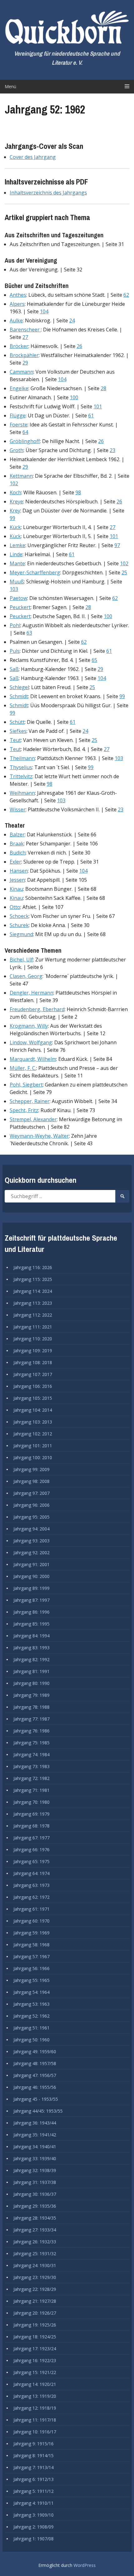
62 (126, 295)
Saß (14, 669)
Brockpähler (24, 355)
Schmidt (19, 696)
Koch (15, 492)
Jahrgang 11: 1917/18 (35, 2420)
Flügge (18, 416)
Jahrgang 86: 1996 (31, 1612)
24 (72, 320)
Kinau (16, 889)
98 (78, 492)
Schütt (17, 722)
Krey (15, 511)
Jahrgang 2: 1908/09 (33, 2527)
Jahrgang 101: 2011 (33, 1446)
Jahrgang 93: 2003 (31, 1541)
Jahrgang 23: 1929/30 (35, 2277)
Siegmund (21, 934)
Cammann (22, 372)
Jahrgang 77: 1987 (31, 1719)
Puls (15, 651)
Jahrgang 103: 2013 (33, 1422)
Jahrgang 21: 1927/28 (35, 2301)
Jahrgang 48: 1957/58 (35, 2063)
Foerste (19, 425)
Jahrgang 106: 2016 (33, 1386)
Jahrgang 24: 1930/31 (35, 2265)
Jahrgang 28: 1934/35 (35, 2218)
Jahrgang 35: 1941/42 (35, 2135)
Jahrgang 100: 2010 (33, 1457)
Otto (15, 907)
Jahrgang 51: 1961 (31, 2028)
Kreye (16, 502)
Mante (17, 563)
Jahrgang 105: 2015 (33, 1398)
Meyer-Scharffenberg (35, 572)
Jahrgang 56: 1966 (31, 1968)
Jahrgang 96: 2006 (31, 1505)
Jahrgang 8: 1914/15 (33, 2455)
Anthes (18, 295)
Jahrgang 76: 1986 (31, 1731)
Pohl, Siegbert (26, 1085)
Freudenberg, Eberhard (37, 1009)
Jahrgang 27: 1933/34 (35, 2230)
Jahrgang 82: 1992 (31, 1659)
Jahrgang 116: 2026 (33, 1267)
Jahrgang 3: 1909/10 (33, 2515)
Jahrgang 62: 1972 (31, 1897)
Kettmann (21, 476)
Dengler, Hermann (31, 993)
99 (12, 518)
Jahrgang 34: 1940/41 (35, 2147)
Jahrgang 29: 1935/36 (35, 2206)
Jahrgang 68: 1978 (31, 1826)
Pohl (15, 625)
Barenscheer (25, 330)
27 (25, 337)
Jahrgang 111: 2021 (33, 1327)
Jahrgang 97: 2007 (31, 1493)
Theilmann (22, 758)
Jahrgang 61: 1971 (31, 1909)
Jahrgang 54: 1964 (31, 1992)
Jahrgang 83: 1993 (31, 1648)
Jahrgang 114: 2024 (33, 1291)
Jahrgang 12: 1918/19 (35, 2408)
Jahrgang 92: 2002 (31, 1553)
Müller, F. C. (23, 1068)
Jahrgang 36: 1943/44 (35, 2123)
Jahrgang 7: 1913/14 (33, 2467)
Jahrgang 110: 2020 (33, 1339)
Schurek (19, 925)
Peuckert (20, 607)
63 (29, 633)
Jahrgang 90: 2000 (31, 1576)
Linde (16, 554)
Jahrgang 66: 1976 (31, 1850)
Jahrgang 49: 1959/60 (35, 2052)
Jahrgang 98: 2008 (31, 1481)
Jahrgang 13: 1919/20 (35, 2396)
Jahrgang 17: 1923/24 (35, 2349)
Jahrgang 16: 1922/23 (35, 2360)
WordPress (85, 2565)
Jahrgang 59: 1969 (31, 1933)
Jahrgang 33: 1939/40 (35, 2158)
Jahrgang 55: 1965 (31, 1980)
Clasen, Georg (26, 976)
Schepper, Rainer (30, 1101)
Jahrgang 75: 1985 (31, 1743)
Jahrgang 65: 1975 (31, 1861)
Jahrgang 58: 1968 (31, 1945)
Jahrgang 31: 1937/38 (35, 2182)
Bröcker (19, 346)
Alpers (17, 304)
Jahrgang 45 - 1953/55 (36, 2099)
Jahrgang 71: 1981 (31, 1790)
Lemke (17, 545)
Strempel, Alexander (33, 1119)
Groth (17, 450)
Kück (15, 527)
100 (74, 397)
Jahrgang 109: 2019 (33, 1351)
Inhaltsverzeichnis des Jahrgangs (48, 193)
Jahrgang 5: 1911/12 (33, 2491)
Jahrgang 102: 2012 (33, 1434)
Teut (15, 740)
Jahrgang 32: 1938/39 (35, 2170)
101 (98, 406)
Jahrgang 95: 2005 (31, 1517)
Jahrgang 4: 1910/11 (33, 2503)
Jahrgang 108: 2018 (33, 1362)
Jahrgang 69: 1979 (31, 1814)
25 (124, 572)
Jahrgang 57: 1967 (31, 1956)
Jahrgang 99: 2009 (31, 1469)
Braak (17, 844)
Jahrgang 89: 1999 (31, 1588)
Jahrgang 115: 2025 (33, 1279)
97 (117, 545)
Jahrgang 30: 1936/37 (35, 2194)
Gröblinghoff (25, 441)
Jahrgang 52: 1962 (31, 2016)
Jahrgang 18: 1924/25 (35, 2337)
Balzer (17, 834)
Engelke (19, 388)
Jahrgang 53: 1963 (31, 2004)
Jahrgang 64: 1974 (31, 1873)
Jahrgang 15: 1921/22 (35, 2372)
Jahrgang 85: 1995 (31, 1624)
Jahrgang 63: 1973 (31, 1885)
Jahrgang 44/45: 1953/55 (38, 2111)
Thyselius (21, 767)
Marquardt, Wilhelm (33, 1059)
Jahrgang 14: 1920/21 (35, 2384)
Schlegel (19, 687)
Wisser (18, 809)
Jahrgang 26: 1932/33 (35, 2242)
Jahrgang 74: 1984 (31, 1754)
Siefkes (18, 731)
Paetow (18, 598)
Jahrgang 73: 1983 (31, 1766)
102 (14, 483)
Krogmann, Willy (29, 1026)
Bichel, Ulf (21, 960)
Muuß (17, 582)
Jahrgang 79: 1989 (31, 1695)
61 (91, 416)
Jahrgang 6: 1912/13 (33, 2479)
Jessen (17, 880)
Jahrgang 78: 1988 (31, 1707)
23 (112, 450)
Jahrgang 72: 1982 (31, 1778)
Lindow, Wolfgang (31, 1042)
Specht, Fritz (24, 1110)
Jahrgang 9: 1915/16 (33, 2444)
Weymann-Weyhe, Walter (39, 1136)
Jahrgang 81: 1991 (31, 1671)
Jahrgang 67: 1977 (31, 1838)
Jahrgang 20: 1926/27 (35, 2313)
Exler (15, 862)
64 (25, 432)
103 (14, 589)
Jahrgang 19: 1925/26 (35, 2325)
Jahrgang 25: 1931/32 (35, 2253)
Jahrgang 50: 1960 (31, 2040)
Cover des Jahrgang (33, 157)
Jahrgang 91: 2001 (31, 1564)
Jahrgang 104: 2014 (33, 1410)
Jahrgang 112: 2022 (33, 1315)
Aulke (16, 320)
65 (94, 660)
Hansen (19, 871)
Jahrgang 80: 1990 (31, 1683)
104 (44, 311)
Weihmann (22, 793)
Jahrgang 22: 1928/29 (35, 2289)
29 (25, 363)
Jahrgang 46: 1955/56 (35, 2087)
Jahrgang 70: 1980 (31, 1802)
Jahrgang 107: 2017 (33, 1374)
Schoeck (19, 916)
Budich (18, 853)
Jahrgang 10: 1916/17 (35, 2432)
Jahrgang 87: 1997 (31, 1600)
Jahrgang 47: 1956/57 (35, 2075)
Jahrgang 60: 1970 (31, 1921)
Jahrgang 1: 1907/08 (33, 2539)
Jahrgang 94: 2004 (31, 1529)
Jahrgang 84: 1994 (31, 1636)
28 (103, 388)
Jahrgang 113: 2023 (33, 1303)
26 (79, 346)
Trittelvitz (21, 776)
